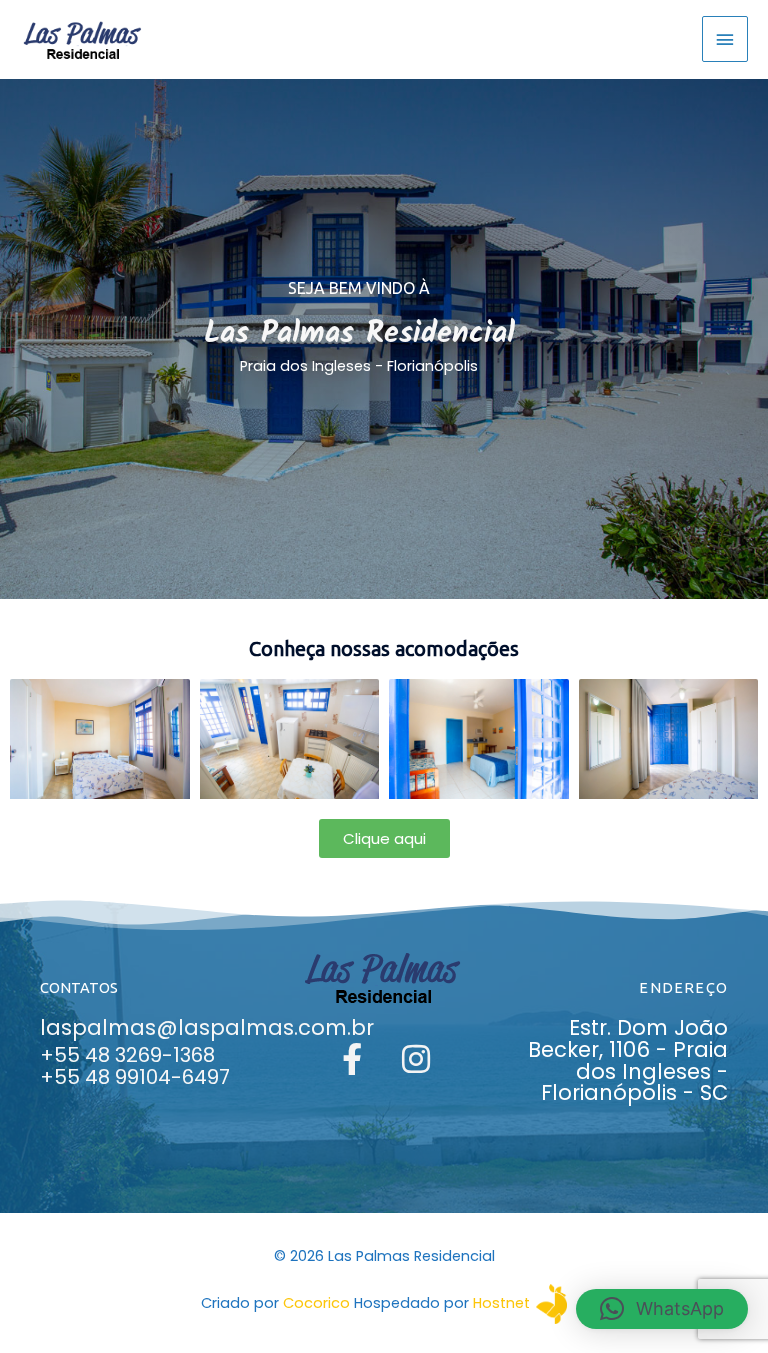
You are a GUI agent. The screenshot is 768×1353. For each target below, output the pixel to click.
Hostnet (501, 1303)
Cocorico (316, 1303)
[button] (662, 1309)
